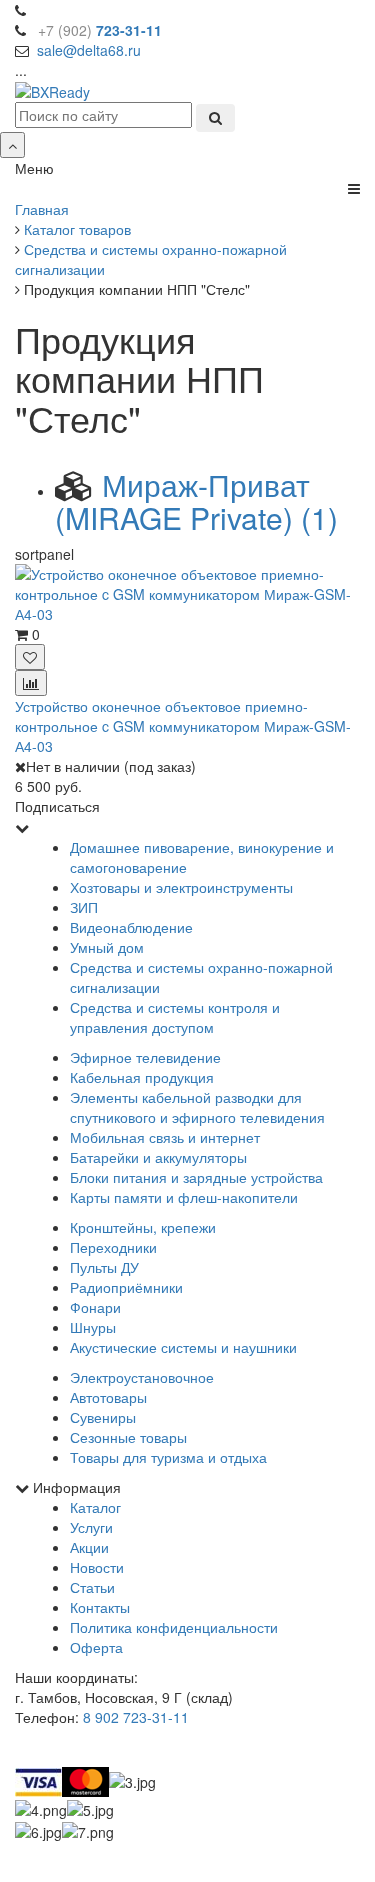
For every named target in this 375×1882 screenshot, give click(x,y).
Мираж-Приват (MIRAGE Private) (196, 501)
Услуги (91, 1527)
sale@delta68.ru (89, 50)
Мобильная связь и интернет (165, 1137)
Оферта (96, 1647)
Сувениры (103, 1417)
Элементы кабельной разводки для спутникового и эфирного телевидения (197, 1107)
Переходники (113, 1247)
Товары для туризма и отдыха (168, 1457)
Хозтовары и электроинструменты (181, 887)
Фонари (95, 1307)
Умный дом (107, 947)
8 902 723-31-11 (136, 1717)
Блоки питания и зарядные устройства (196, 1177)
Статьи (92, 1587)
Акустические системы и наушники (183, 1347)
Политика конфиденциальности (174, 1627)
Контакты (100, 1607)
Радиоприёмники (126, 1287)
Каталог (95, 1507)
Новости (97, 1567)
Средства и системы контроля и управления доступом (175, 1017)
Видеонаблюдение (131, 927)
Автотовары (108, 1397)
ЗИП (84, 907)
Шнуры (93, 1327)
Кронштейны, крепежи (143, 1227)
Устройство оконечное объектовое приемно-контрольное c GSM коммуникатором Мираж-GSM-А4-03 (183, 726)
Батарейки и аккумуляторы (158, 1157)
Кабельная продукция (142, 1077)
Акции (89, 1547)
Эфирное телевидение (145, 1057)
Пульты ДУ (104, 1267)
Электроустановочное (142, 1377)
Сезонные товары (128, 1437)
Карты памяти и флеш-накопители (184, 1197)
